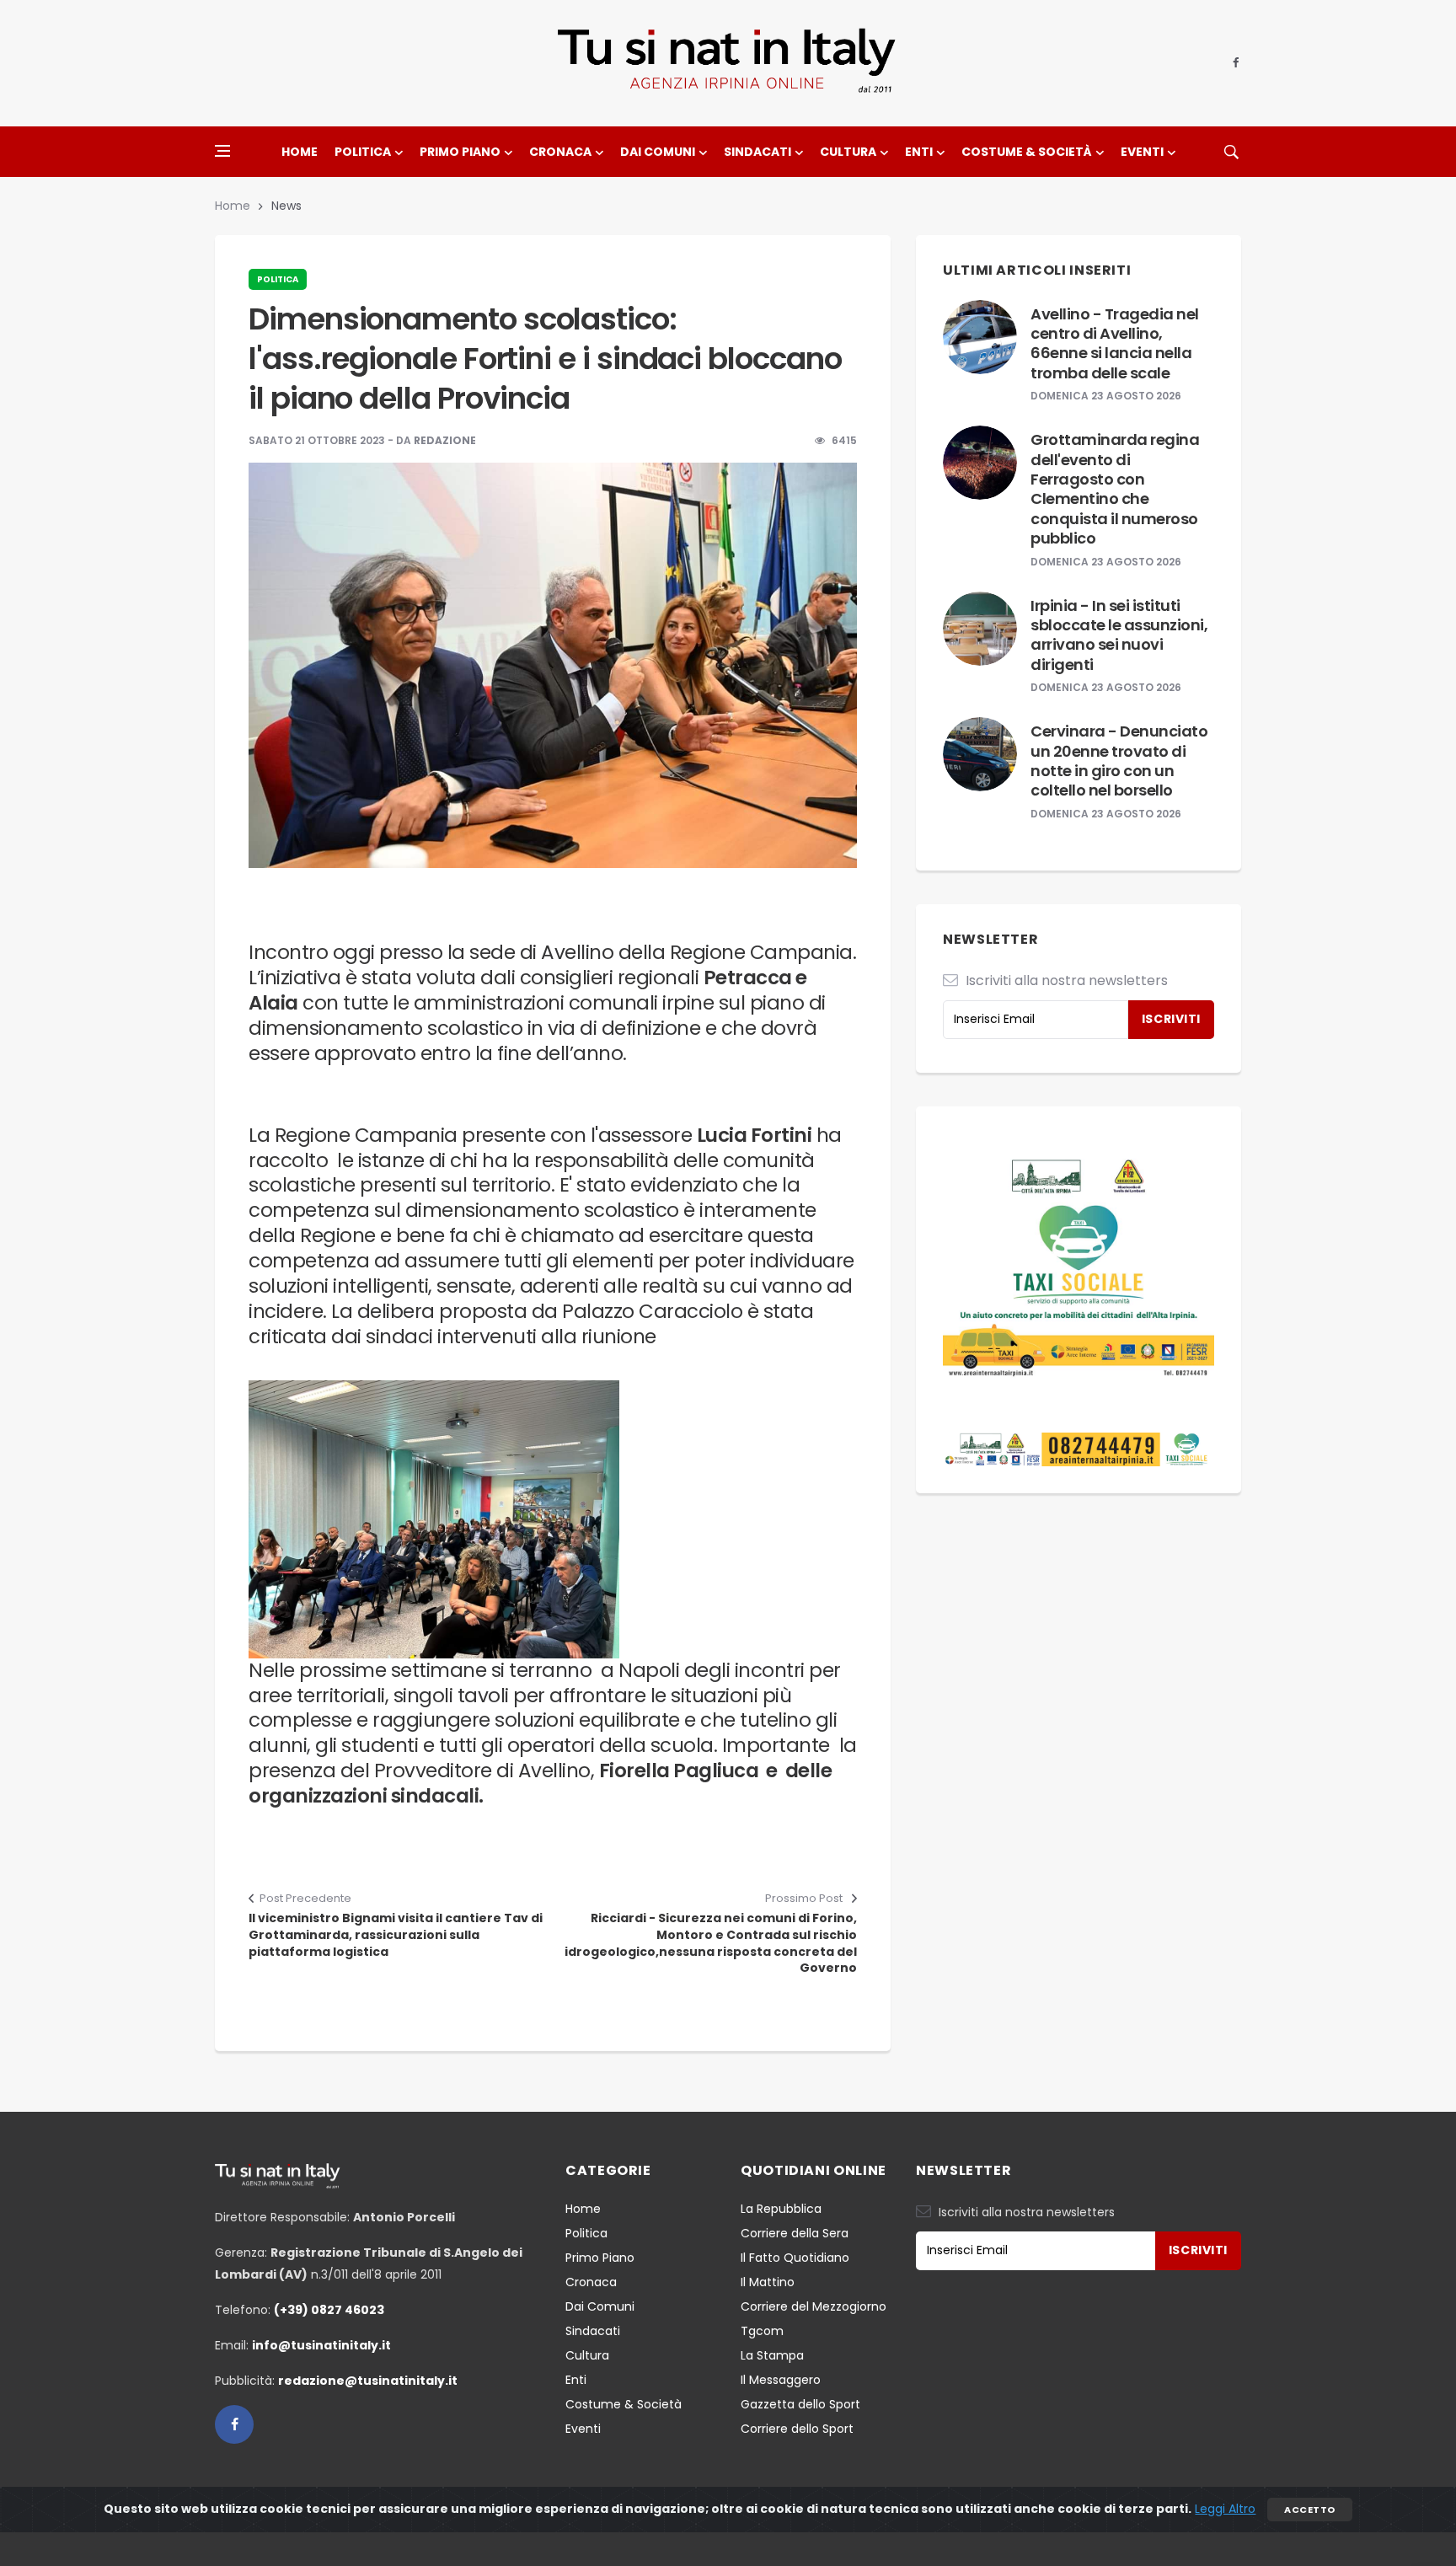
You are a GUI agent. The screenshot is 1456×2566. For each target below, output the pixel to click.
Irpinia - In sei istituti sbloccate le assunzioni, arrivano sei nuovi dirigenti (1119, 635)
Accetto (1309, 2510)
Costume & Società (1027, 152)
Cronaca (560, 152)
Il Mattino (768, 2282)
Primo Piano (460, 152)
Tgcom (762, 2331)
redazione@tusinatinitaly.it (368, 2381)
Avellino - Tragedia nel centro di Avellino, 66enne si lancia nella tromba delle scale (1115, 343)
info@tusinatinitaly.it (321, 2345)
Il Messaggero (781, 2380)
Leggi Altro (1225, 2509)
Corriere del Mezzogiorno (814, 2306)
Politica (363, 152)
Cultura (848, 152)
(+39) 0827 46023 (329, 2310)
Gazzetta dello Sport (800, 2404)
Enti (919, 152)
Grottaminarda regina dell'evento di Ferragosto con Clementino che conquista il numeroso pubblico (1115, 489)
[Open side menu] (222, 151)
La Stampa (772, 2355)
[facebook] (1236, 63)
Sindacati (757, 152)
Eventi (1142, 152)
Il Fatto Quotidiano (795, 2258)
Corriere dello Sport (797, 2429)
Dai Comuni (658, 152)
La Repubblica (781, 2209)
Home (300, 152)
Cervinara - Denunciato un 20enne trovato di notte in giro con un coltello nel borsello (1119, 761)
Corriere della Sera (795, 2233)
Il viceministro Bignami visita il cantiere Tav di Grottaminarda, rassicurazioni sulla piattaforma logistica (396, 1935)
